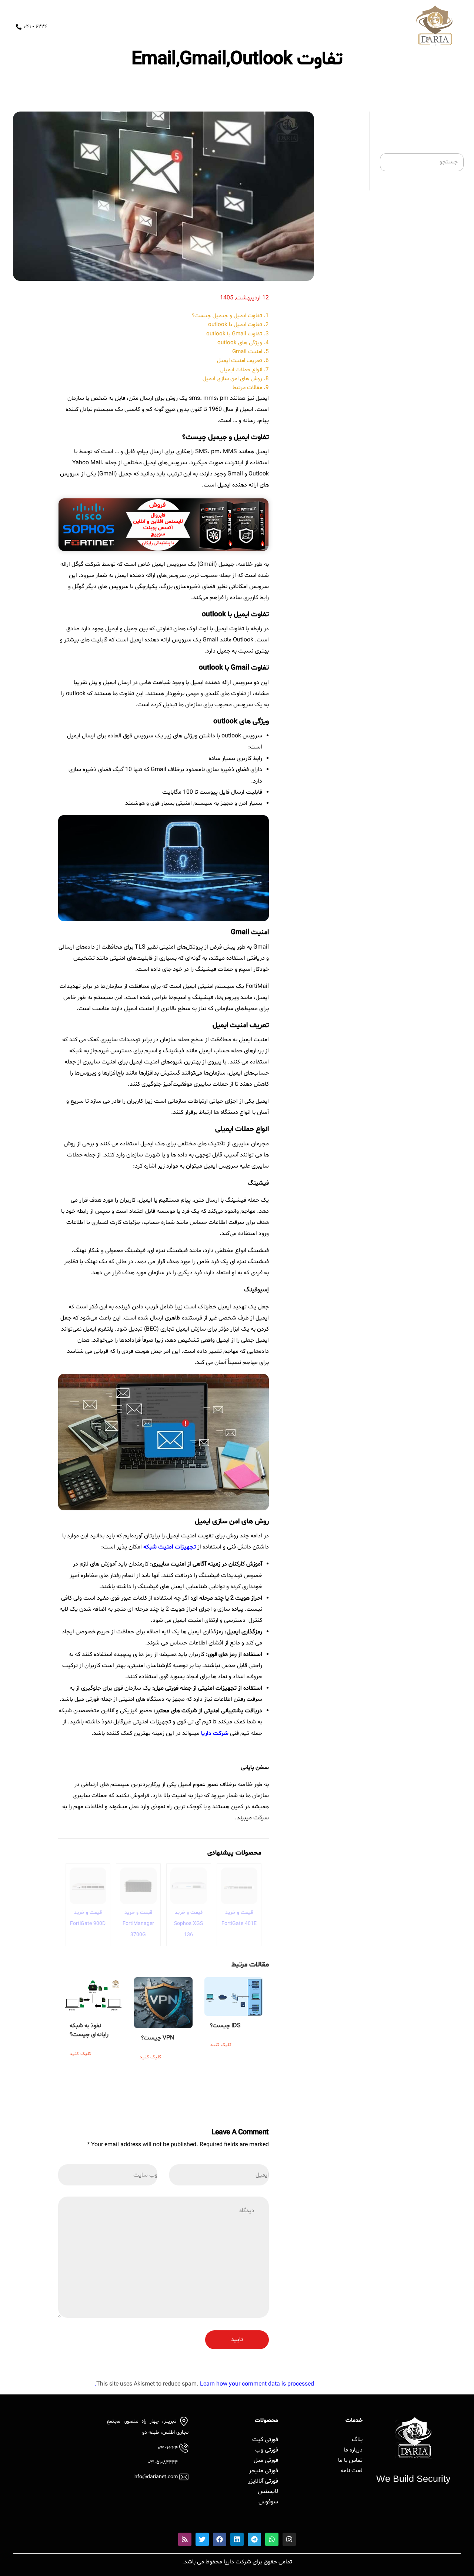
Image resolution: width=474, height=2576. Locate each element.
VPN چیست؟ (158, 2038)
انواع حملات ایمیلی (241, 370)
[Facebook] (220, 2539)
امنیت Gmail (247, 352)
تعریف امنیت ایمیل (240, 361)
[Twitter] (202, 2539)
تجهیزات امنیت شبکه (170, 1547)
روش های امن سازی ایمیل (232, 379)
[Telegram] (254, 2539)
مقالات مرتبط (247, 388)
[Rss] (185, 2539)
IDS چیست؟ (225, 2026)
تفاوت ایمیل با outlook (235, 325)
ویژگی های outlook (240, 343)
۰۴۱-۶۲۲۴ (168, 2448)
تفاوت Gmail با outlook (234, 334)
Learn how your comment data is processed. (204, 2384)
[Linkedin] (237, 2539)
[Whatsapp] (272, 2539)
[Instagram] (289, 2539)
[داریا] (434, 26)
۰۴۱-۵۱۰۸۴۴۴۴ (163, 2462)
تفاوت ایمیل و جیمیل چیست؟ (227, 316)
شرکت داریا (215, 1733)
